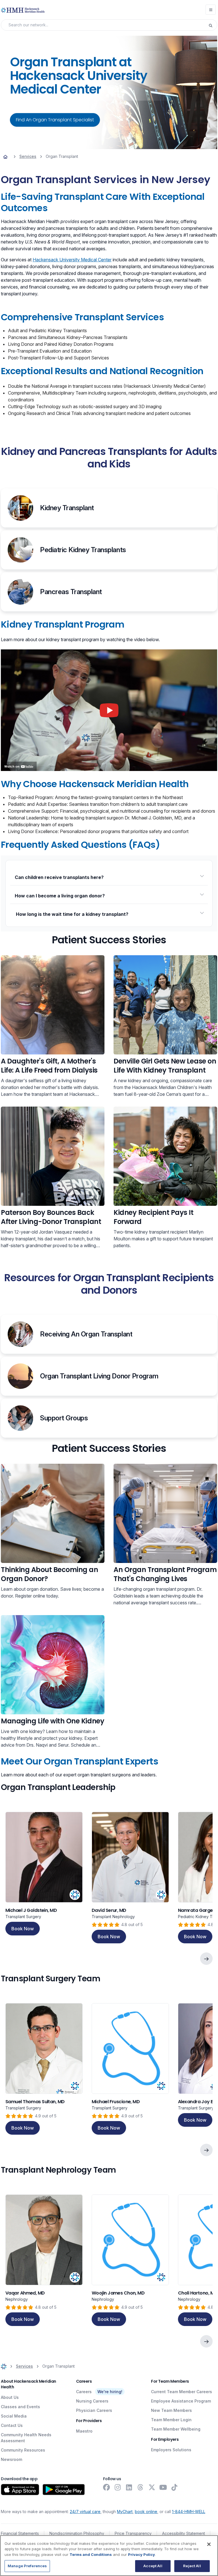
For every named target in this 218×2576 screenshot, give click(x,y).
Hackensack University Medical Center (72, 260)
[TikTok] (175, 2487)
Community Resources (23, 2450)
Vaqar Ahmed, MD (25, 2293)
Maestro (84, 2431)
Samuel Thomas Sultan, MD (35, 2102)
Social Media (14, 2416)
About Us (10, 2397)
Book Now (23, 1929)
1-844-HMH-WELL (189, 2512)
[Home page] (5, 156)
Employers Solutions (171, 2450)
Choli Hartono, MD (198, 2293)
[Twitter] (152, 2487)
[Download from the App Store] (20, 2490)
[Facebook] (106, 2487)
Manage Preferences (27, 2566)
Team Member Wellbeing (176, 2429)
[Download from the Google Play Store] (64, 2490)
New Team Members (171, 2410)
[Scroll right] (206, 1959)
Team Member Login (171, 2420)
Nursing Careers (92, 2401)
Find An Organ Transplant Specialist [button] (55, 120)
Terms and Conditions (91, 2554)
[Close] (209, 2544)
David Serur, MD (109, 1910)
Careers (84, 2392)
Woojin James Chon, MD (118, 2293)
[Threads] (141, 2487)
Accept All (153, 2566)
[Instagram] (118, 2487)
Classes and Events (20, 2407)
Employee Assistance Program (181, 2401)
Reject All (192, 2566)
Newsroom (11, 2459)
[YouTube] (163, 2487)
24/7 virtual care (85, 2512)
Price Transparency (133, 2533)
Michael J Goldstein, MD (31, 1910)
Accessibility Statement (184, 2533)
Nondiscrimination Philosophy (77, 2533)
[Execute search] (213, 25)
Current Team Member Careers (182, 2392)
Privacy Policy (142, 2554)
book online (146, 2512)
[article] (44, 1878)
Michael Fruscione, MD (116, 2102)
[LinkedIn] (129, 2487)
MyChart (125, 2512)
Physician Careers (94, 2410)
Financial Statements (20, 2533)
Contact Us (12, 2425)
